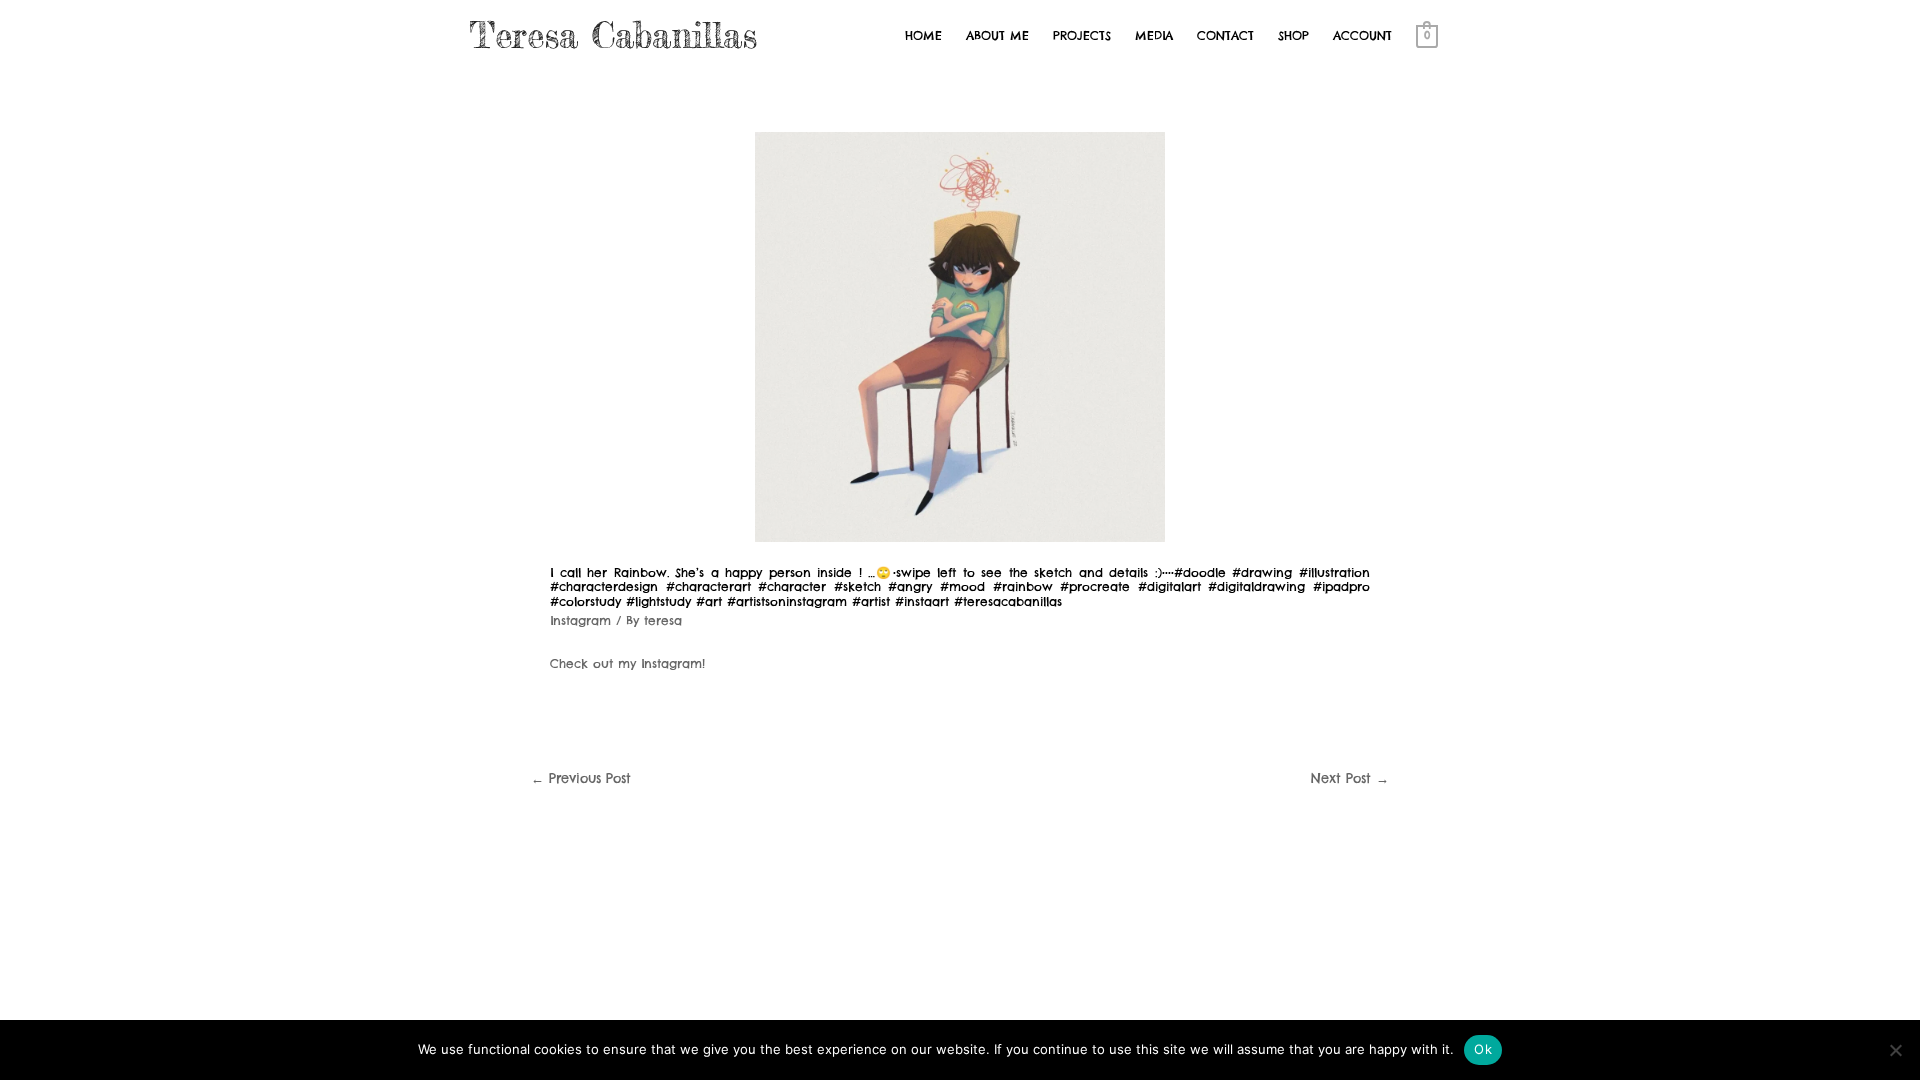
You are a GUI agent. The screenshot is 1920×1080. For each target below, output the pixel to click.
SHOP (1293, 35)
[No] (1895, 1050)
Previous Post (581, 778)
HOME (923, 35)
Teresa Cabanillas (613, 35)
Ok (1483, 1049)
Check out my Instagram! (627, 663)
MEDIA (1154, 35)
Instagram (580, 620)
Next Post (1350, 778)
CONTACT (1225, 35)
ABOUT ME (997, 35)
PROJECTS (1082, 35)
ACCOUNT (1362, 35)
